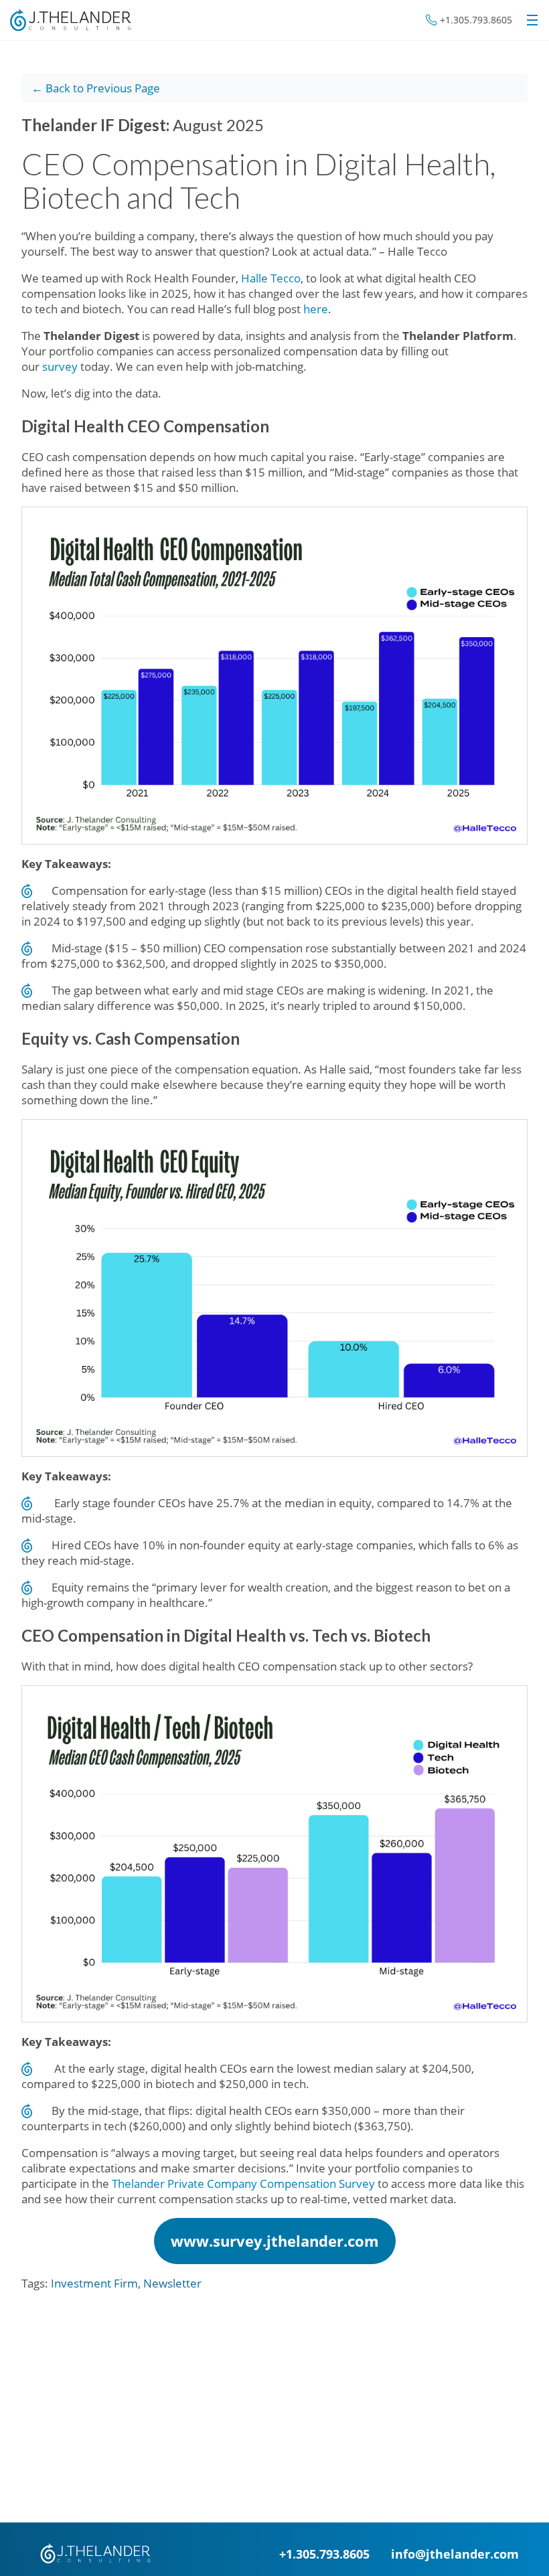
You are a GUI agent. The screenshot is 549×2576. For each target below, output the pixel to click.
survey (60, 366)
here (316, 309)
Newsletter (172, 2283)
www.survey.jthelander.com (275, 2241)
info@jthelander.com (455, 2554)
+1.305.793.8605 (476, 20)
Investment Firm (94, 2283)
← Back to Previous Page (96, 88)
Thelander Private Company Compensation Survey (243, 2183)
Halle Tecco (271, 278)
